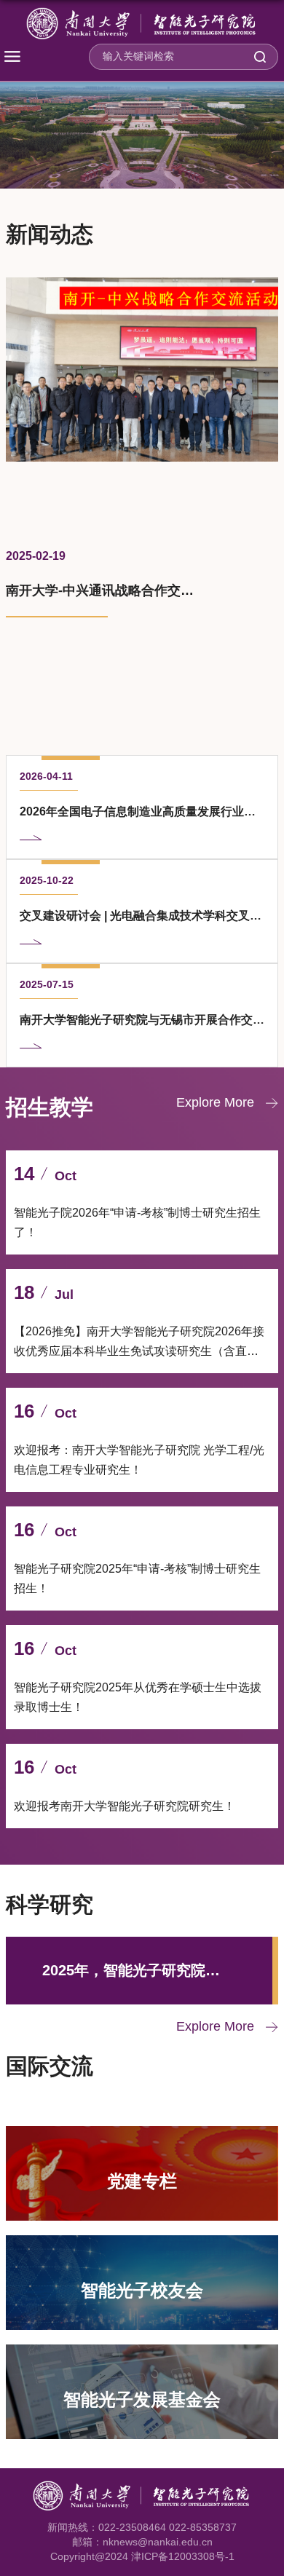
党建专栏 (142, 2180)
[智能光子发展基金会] (142, 2356)
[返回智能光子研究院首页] (142, 24)
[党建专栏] (142, 2138)
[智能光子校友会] (142, 2247)
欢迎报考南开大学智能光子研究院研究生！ (125, 1806)
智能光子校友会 (142, 2289)
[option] (142, 504)
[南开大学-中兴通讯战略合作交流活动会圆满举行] (142, 370)
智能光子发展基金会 (142, 2399)
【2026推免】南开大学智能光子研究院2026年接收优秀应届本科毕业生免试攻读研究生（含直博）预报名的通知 (139, 1351)
